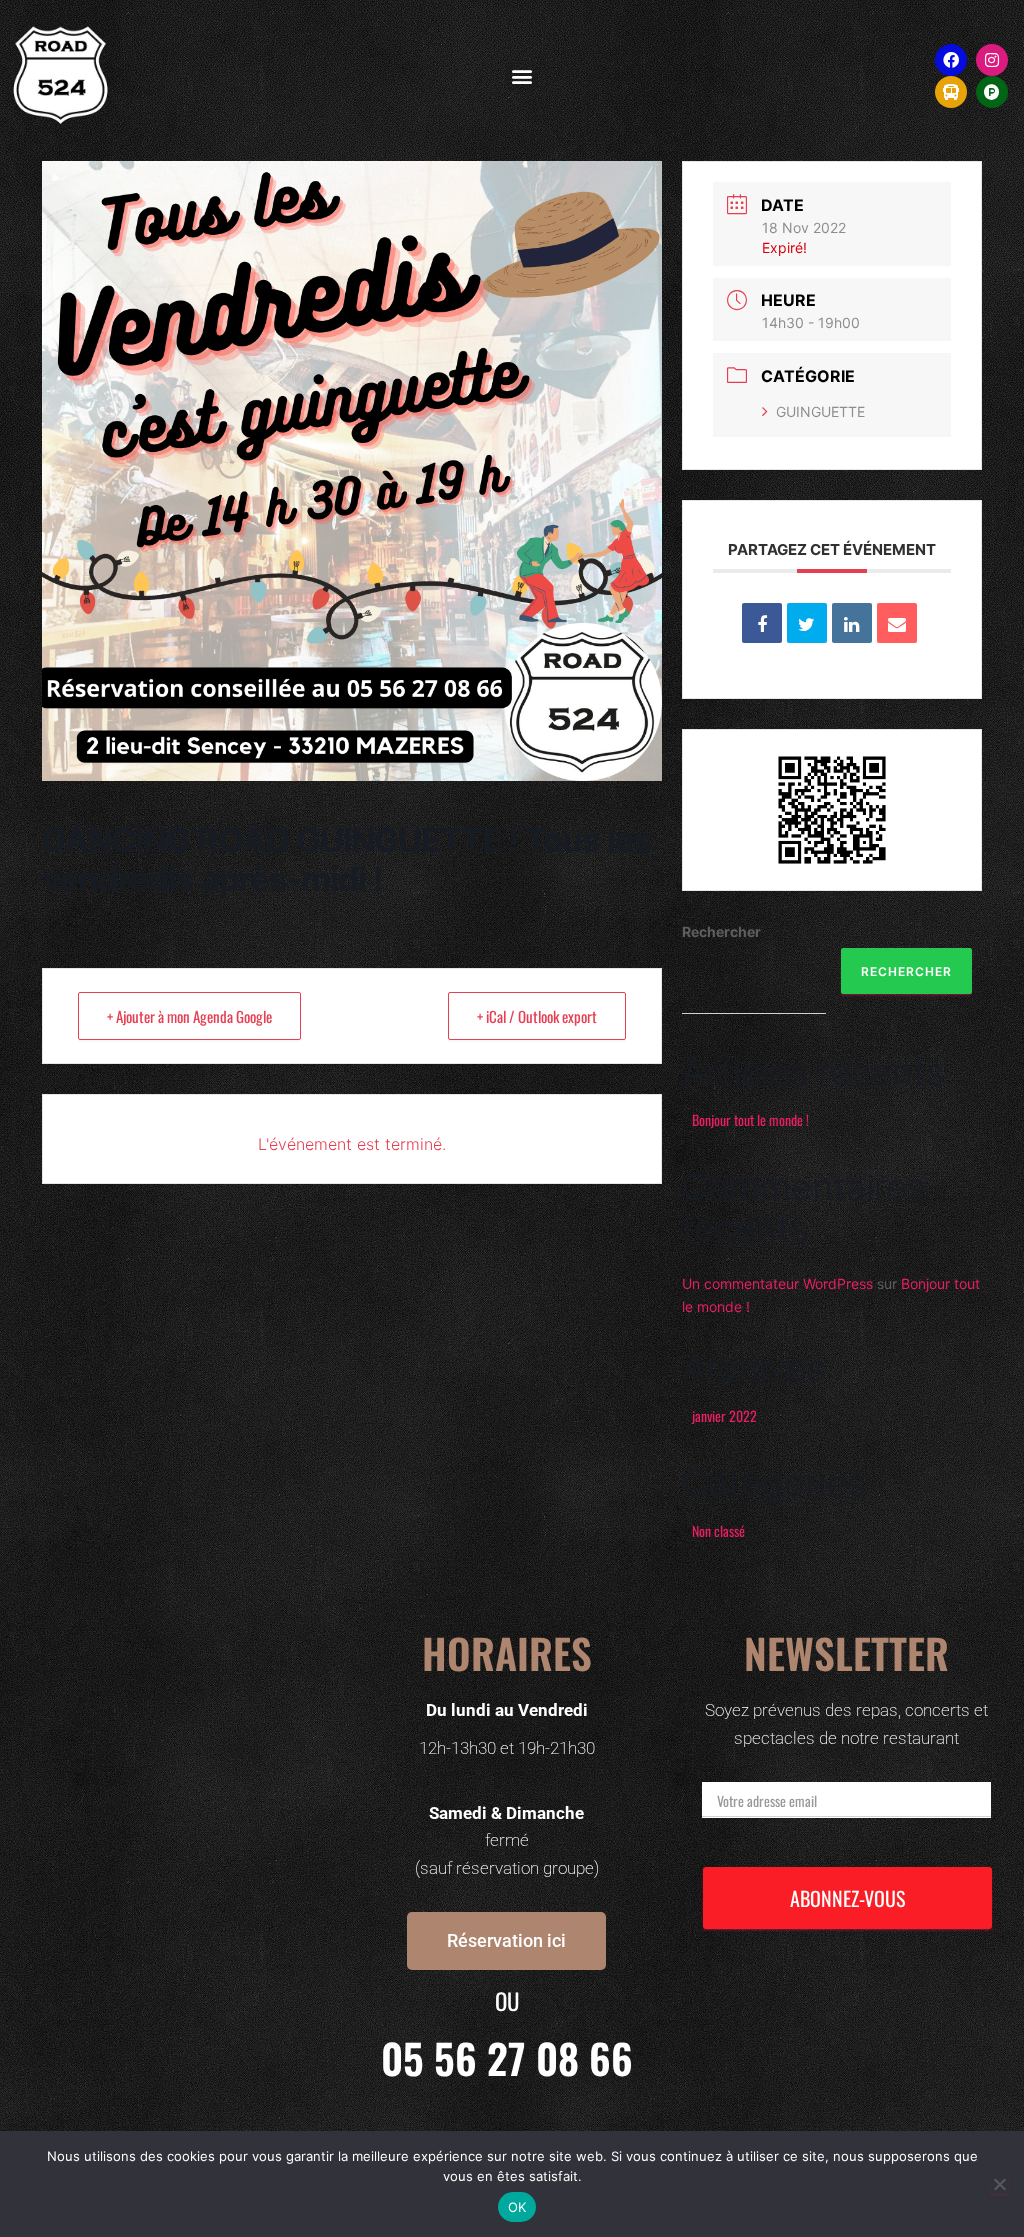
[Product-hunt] (992, 92)
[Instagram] (992, 60)
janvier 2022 (724, 1415)
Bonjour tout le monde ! (750, 1119)
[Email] (897, 623)
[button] (521, 75)
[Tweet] (807, 623)
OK (517, 2207)
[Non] (999, 2184)
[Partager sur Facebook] (762, 623)
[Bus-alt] (951, 92)
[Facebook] (951, 60)
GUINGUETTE (820, 411)
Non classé (718, 1530)
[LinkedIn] (852, 623)
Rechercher (721, 931)
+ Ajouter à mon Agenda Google (189, 1016)
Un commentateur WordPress (777, 1283)
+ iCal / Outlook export (537, 1016)
